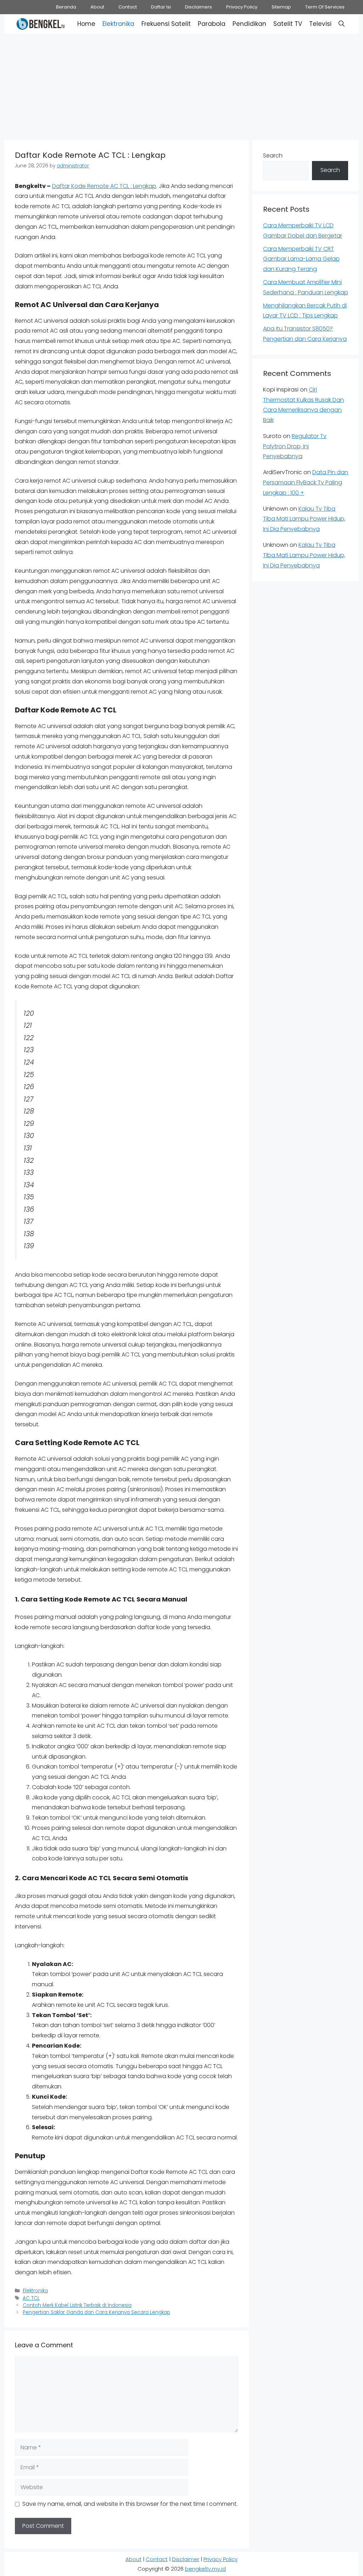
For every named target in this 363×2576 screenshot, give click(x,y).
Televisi (320, 24)
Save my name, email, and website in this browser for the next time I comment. (130, 2504)
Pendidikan (249, 24)
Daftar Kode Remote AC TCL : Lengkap (104, 186)
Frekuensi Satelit (166, 24)
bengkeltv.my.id (205, 2569)
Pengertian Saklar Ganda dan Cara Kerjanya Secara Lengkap (96, 2312)
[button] (342, 24)
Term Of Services (325, 7)
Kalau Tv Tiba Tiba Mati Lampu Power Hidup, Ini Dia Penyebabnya (304, 519)
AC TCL (31, 2298)
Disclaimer (186, 2559)
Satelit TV (288, 24)
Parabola (212, 24)
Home (86, 24)
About (97, 7)
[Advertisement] (181, 85)
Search (273, 156)
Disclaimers (199, 7)
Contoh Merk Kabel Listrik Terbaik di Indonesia (77, 2305)
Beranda (66, 7)
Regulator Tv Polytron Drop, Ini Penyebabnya (295, 446)
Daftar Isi (161, 7)
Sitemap (281, 7)
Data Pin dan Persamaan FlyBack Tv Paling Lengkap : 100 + (306, 482)
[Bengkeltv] (41, 24)
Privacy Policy (242, 7)
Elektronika (118, 24)
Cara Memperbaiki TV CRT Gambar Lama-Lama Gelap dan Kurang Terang (301, 259)
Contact (128, 7)
